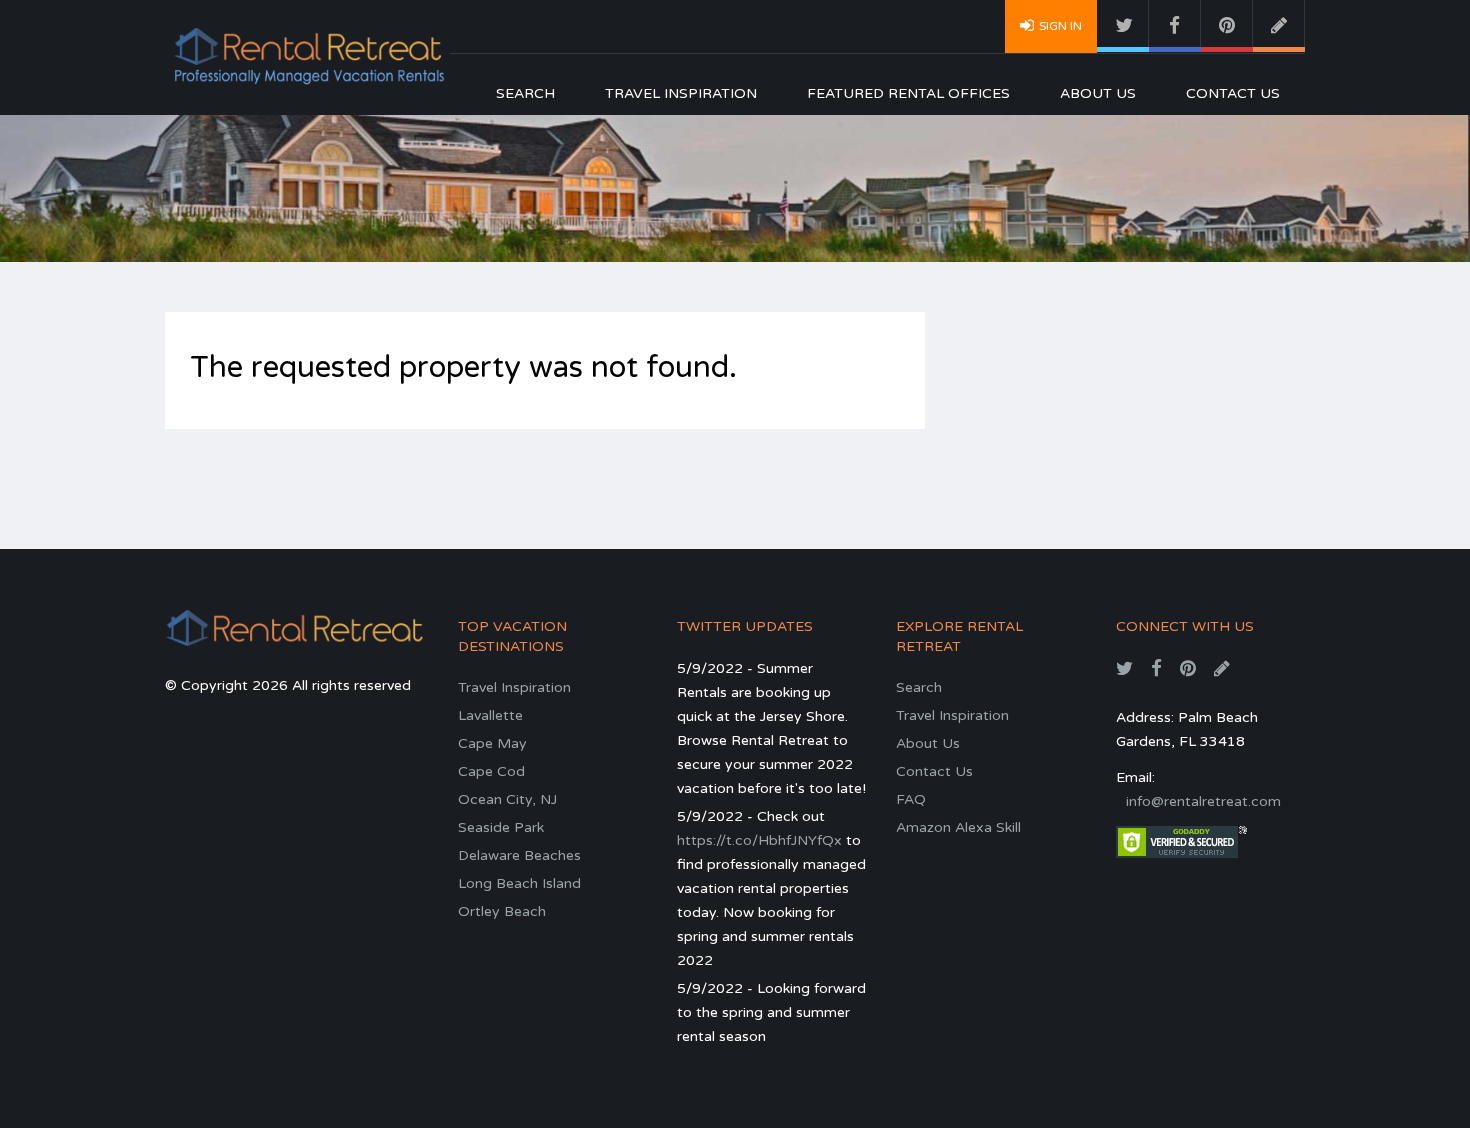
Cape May (492, 743)
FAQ (911, 799)
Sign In (1060, 26)
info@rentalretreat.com (1203, 801)
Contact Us (1233, 93)
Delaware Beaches (519, 855)
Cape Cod (491, 771)
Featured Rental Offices (908, 93)
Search (525, 93)
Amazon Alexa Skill (958, 827)
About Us (1098, 93)
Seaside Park (501, 827)
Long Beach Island (519, 883)
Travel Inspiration (681, 93)
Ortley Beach (502, 911)
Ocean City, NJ (507, 799)
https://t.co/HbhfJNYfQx (759, 840)
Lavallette (490, 715)
